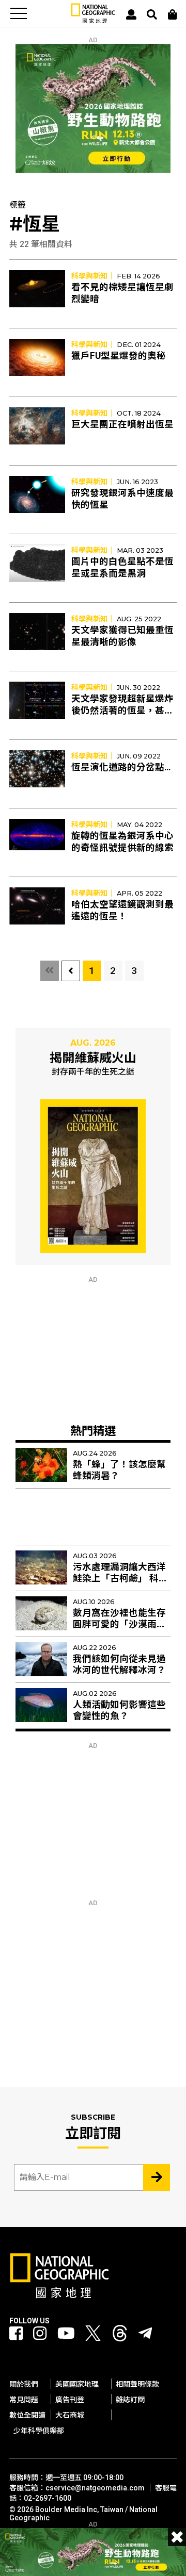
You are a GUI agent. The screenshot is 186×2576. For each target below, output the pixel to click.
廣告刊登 (70, 2400)
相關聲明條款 (137, 2384)
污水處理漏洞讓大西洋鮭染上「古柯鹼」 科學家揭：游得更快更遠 (120, 1579)
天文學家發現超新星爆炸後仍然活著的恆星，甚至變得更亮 (122, 711)
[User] (131, 14)
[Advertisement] (93, 1348)
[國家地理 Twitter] (93, 2336)
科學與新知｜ (93, 276)
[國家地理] (93, 21)
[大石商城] (173, 14)
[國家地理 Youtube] (66, 2334)
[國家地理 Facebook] (16, 2334)
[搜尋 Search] (152, 14)
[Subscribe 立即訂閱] (157, 2177)
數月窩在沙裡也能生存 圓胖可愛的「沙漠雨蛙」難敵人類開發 (122, 1625)
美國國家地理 (77, 2384)
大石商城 (70, 2415)
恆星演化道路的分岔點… (121, 767)
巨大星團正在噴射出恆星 (122, 424)
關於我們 (24, 2384)
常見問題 (24, 2400)
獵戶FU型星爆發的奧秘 (119, 356)
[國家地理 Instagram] (40, 2334)
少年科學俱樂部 (39, 2431)
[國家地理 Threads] (120, 2336)
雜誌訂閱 (130, 2400)
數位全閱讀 (27, 2415)
